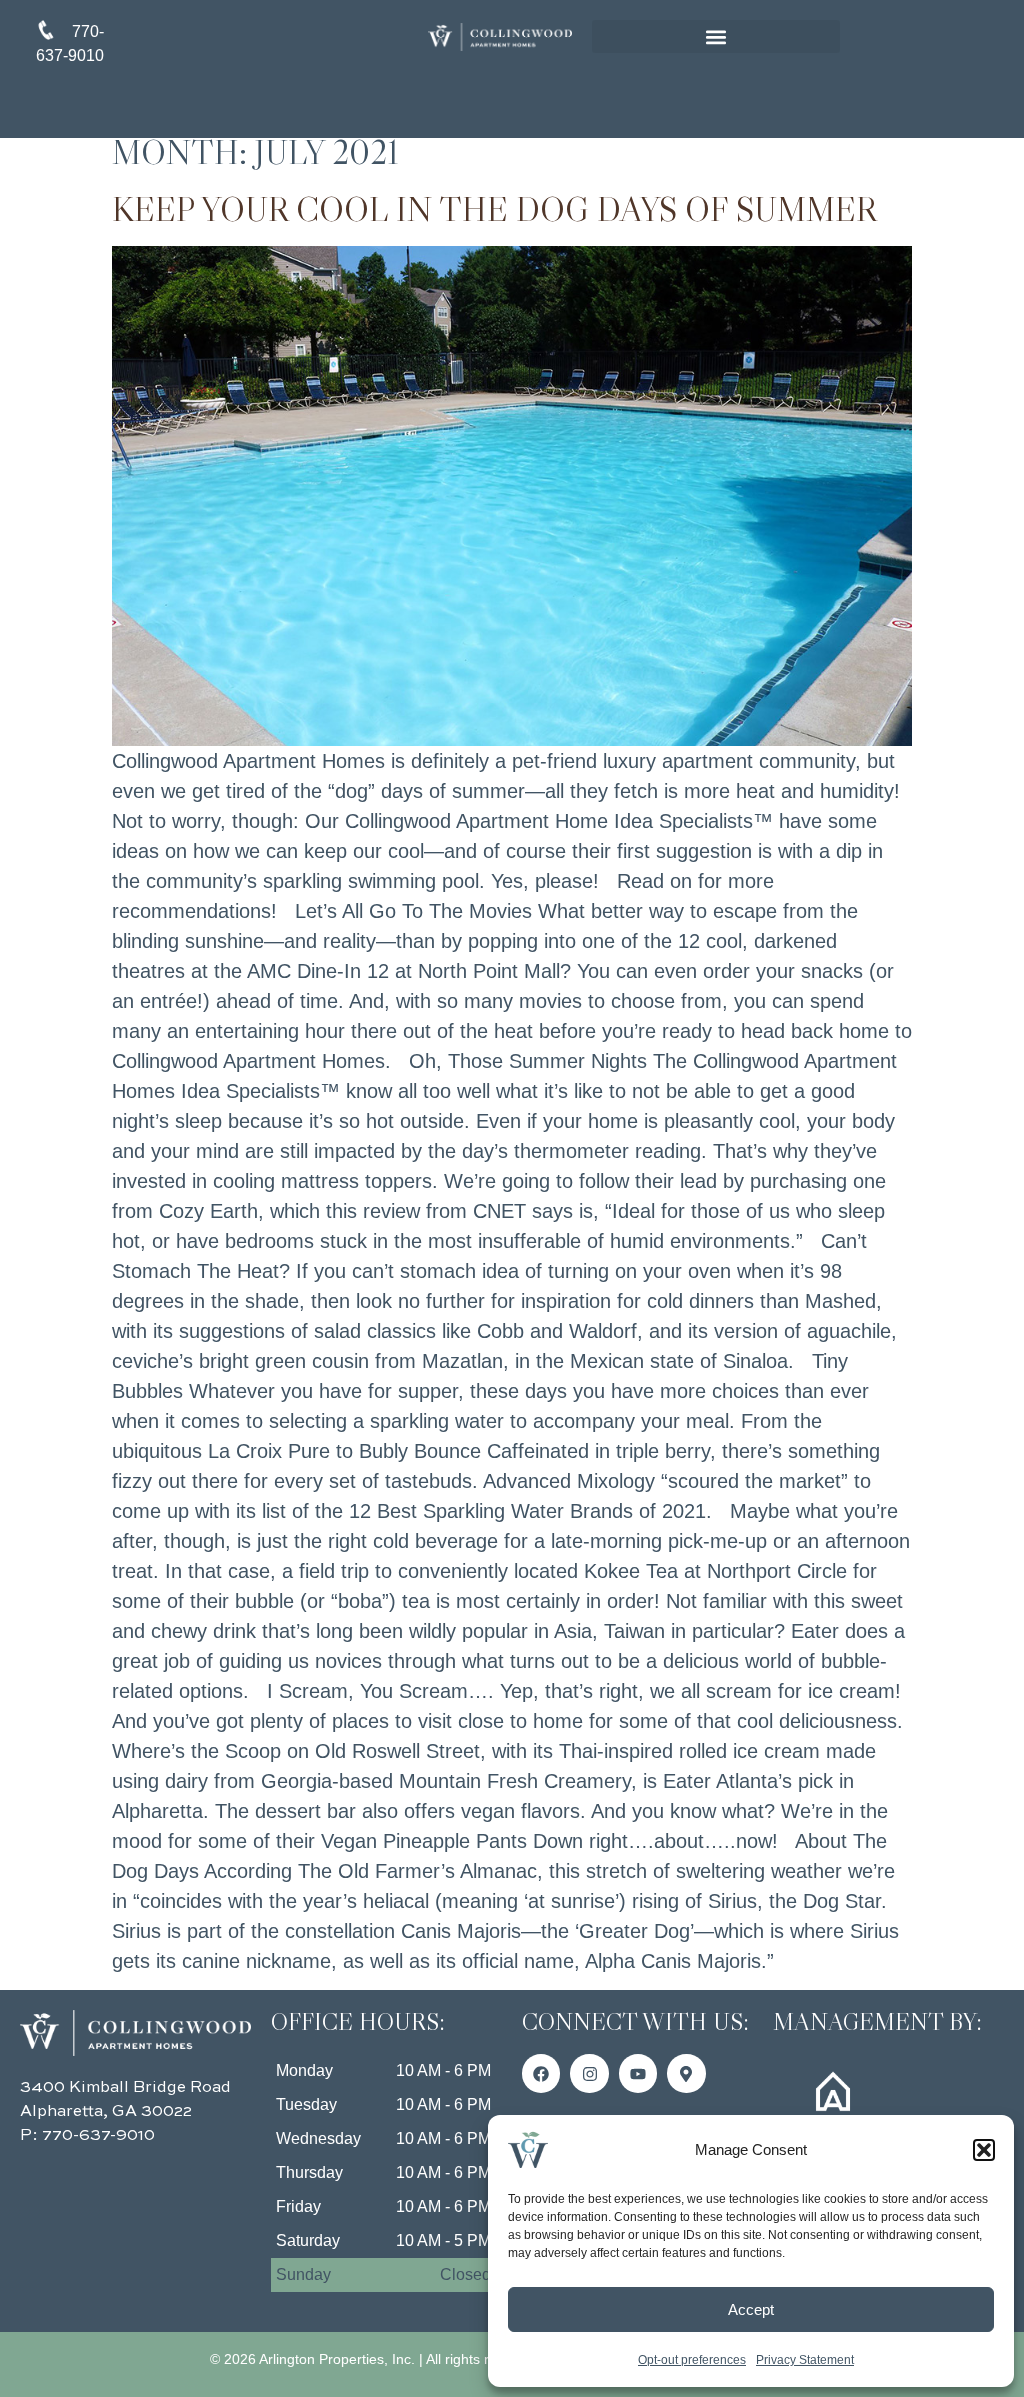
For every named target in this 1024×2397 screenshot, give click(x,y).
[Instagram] (589, 2073)
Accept (751, 2309)
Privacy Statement (805, 2360)
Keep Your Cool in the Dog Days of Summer (494, 209)
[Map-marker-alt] (686, 2073)
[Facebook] (541, 2073)
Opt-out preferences (692, 2360)
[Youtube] (638, 2073)
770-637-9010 (98, 2136)
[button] (984, 2150)
